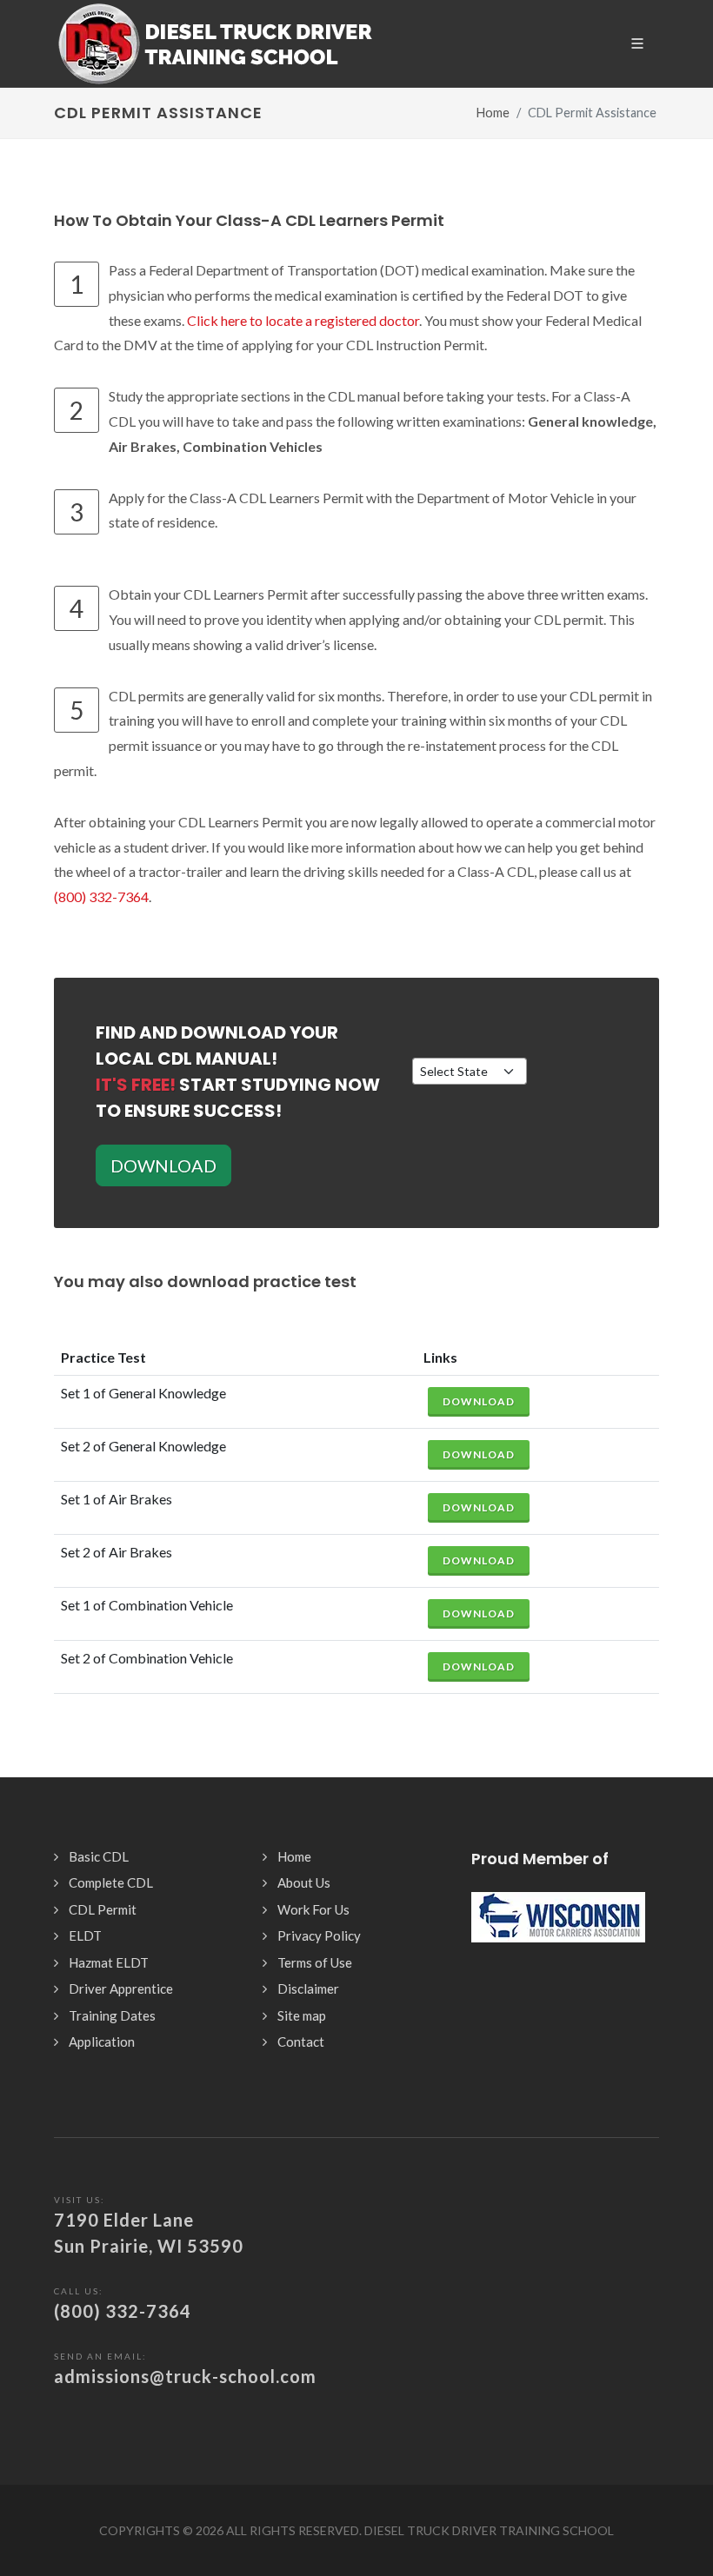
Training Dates (112, 2015)
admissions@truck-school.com (185, 2376)
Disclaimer (308, 1988)
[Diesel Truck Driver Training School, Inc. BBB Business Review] (558, 1904)
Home (493, 113)
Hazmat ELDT (109, 1962)
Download (479, 1401)
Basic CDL (99, 1856)
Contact (301, 2042)
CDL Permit (103, 1909)
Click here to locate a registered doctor (303, 320)
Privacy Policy (319, 1935)
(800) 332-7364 (101, 896)
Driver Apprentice (121, 1988)
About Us (304, 1882)
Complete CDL (111, 1882)
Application (102, 2042)
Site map (302, 2015)
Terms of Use (315, 1962)
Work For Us (313, 1909)
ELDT (85, 1935)
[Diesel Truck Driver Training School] (215, 43)
